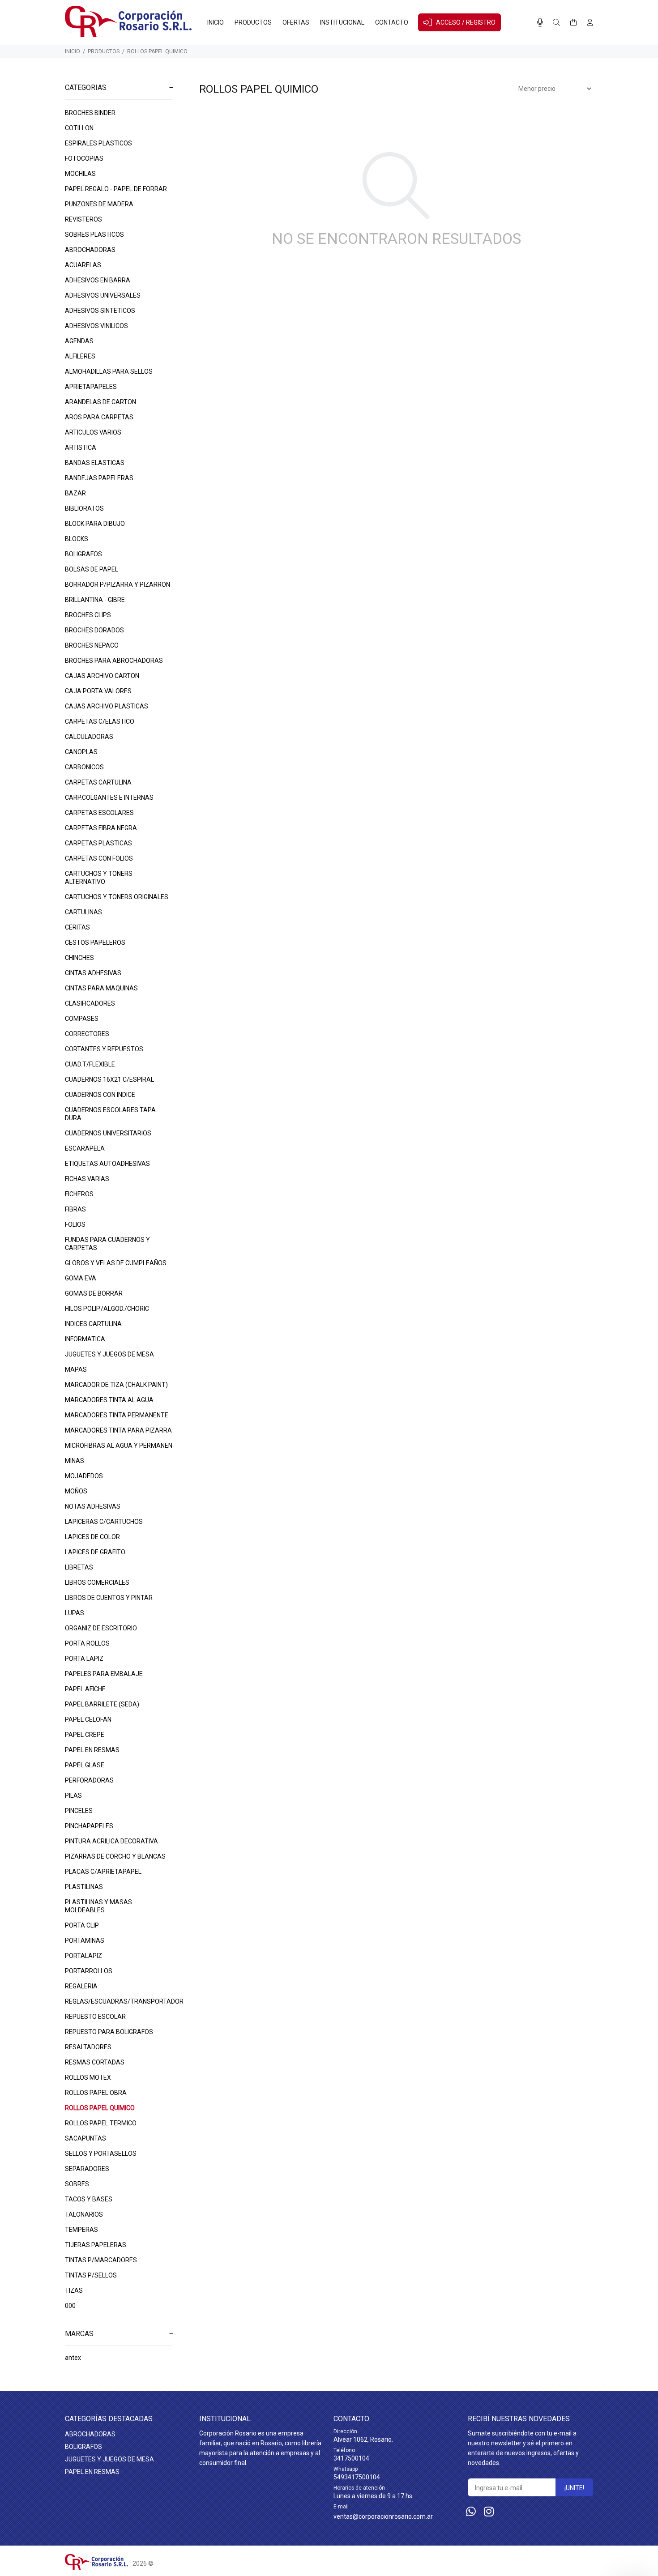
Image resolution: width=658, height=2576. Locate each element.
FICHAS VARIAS (87, 1179)
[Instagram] (489, 2512)
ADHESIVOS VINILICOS (96, 326)
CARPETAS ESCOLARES (99, 813)
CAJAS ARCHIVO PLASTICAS (107, 706)
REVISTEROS (83, 219)
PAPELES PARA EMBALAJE (104, 1674)
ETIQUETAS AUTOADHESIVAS (107, 1164)
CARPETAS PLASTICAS (98, 843)
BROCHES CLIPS (88, 615)
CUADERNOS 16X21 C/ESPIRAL (109, 1079)
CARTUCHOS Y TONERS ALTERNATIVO (99, 878)
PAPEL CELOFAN (88, 1719)
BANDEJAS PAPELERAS (99, 478)
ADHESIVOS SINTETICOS (100, 311)
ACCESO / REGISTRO (466, 22)
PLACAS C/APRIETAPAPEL (103, 1872)
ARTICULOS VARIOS (93, 432)
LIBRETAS (79, 1567)
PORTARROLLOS (89, 1971)
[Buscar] (556, 23)
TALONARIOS (84, 2214)
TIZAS (74, 2290)
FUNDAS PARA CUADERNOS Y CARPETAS (107, 1244)
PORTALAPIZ (83, 1956)
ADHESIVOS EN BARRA (98, 280)
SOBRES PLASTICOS (94, 235)
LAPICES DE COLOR (92, 1537)
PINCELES (79, 1811)
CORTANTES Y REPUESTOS (104, 1049)
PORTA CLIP (82, 1925)
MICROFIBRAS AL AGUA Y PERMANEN (119, 1446)
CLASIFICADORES (90, 1003)
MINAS (75, 1461)
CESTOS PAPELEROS (95, 943)
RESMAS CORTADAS (95, 2062)
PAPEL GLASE (85, 1765)
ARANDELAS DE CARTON (100, 402)
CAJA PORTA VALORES (98, 691)
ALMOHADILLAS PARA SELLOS (109, 371)
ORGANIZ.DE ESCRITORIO (101, 1628)
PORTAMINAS (85, 1941)
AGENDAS (79, 341)
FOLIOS (75, 1224)
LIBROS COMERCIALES (97, 1582)
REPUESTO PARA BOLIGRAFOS (109, 2032)
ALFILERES (80, 356)
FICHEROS (79, 1194)
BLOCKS (77, 539)
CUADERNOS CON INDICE (100, 1095)
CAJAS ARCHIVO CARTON (102, 676)
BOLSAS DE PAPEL (92, 569)
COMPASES (82, 1019)
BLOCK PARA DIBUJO (95, 524)
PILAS (73, 1796)
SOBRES (77, 2184)
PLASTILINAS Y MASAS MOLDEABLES (98, 1906)
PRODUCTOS (104, 51)
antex (73, 2358)
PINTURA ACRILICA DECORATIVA (111, 1841)
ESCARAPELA (85, 1148)
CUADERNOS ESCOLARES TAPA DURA (110, 1114)
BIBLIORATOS (84, 508)
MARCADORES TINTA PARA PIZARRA (118, 1430)
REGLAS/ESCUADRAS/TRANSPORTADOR (119, 2001)
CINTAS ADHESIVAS (93, 973)
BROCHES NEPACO (92, 645)
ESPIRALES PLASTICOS (98, 143)
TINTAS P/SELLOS (91, 2275)
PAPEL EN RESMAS (92, 1750)
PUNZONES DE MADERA (99, 204)
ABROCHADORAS (90, 250)
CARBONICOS (84, 767)
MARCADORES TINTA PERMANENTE (117, 1415)
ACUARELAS (83, 265)
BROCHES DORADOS (94, 630)
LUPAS (75, 1613)
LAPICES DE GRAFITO (95, 1552)
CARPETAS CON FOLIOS (99, 858)
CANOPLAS (81, 752)
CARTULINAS (83, 912)
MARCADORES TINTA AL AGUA (109, 1400)
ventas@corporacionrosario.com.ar (383, 2516)
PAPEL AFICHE (85, 1689)
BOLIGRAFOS (83, 554)
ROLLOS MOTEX (88, 2077)
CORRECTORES (87, 1034)
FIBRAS (75, 1209)
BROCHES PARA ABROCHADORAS (114, 661)
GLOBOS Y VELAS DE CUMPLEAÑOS (116, 1263)
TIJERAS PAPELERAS (96, 2245)
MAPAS (76, 1369)
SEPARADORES (87, 2169)
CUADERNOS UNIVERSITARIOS (108, 1133)
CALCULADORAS (89, 737)
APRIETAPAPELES (91, 387)
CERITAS (77, 927)
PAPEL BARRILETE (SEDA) (102, 1704)
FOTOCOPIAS (84, 158)
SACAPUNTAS (85, 2138)
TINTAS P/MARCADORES (101, 2260)
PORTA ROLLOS (87, 1643)
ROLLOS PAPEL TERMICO (101, 2123)
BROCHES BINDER (90, 113)
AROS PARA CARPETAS (99, 417)
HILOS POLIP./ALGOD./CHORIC (107, 1309)
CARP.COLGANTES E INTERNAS (109, 798)
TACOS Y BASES (89, 2199)
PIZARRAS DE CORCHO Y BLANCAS (115, 1856)
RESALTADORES (88, 2047)
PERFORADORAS (89, 1780)
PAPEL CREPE (85, 1735)
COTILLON (79, 128)
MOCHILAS (80, 174)
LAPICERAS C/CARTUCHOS (104, 1522)
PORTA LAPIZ (84, 1659)
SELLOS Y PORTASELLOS (101, 2154)
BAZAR (75, 493)
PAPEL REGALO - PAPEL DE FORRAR (116, 189)
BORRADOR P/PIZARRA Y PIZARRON (117, 584)
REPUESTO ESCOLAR (95, 2017)
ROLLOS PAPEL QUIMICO (157, 51)
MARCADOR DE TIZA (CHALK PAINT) (116, 1385)
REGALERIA (81, 1986)
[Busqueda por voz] (540, 22)
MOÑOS (76, 1491)
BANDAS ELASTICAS (95, 463)
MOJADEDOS (84, 1476)
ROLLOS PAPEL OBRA (96, 2093)
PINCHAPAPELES (89, 1826)
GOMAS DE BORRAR (94, 1293)
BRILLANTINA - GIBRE (95, 600)
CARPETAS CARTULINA (98, 782)
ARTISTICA (81, 448)
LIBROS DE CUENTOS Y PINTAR (109, 1598)
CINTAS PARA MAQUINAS (101, 988)
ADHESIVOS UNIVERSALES (103, 295)
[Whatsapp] (471, 2512)
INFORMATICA (85, 1339)
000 (70, 2306)
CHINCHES (79, 958)
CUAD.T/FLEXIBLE (90, 1064)
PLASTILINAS (84, 1887)
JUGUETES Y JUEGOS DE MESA (109, 1354)
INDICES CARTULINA (93, 1324)
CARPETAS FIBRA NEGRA (101, 828)
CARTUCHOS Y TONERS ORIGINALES (117, 897)
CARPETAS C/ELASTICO (100, 721)
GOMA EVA (81, 1278)
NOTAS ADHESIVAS (93, 1506)
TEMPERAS (81, 2230)
